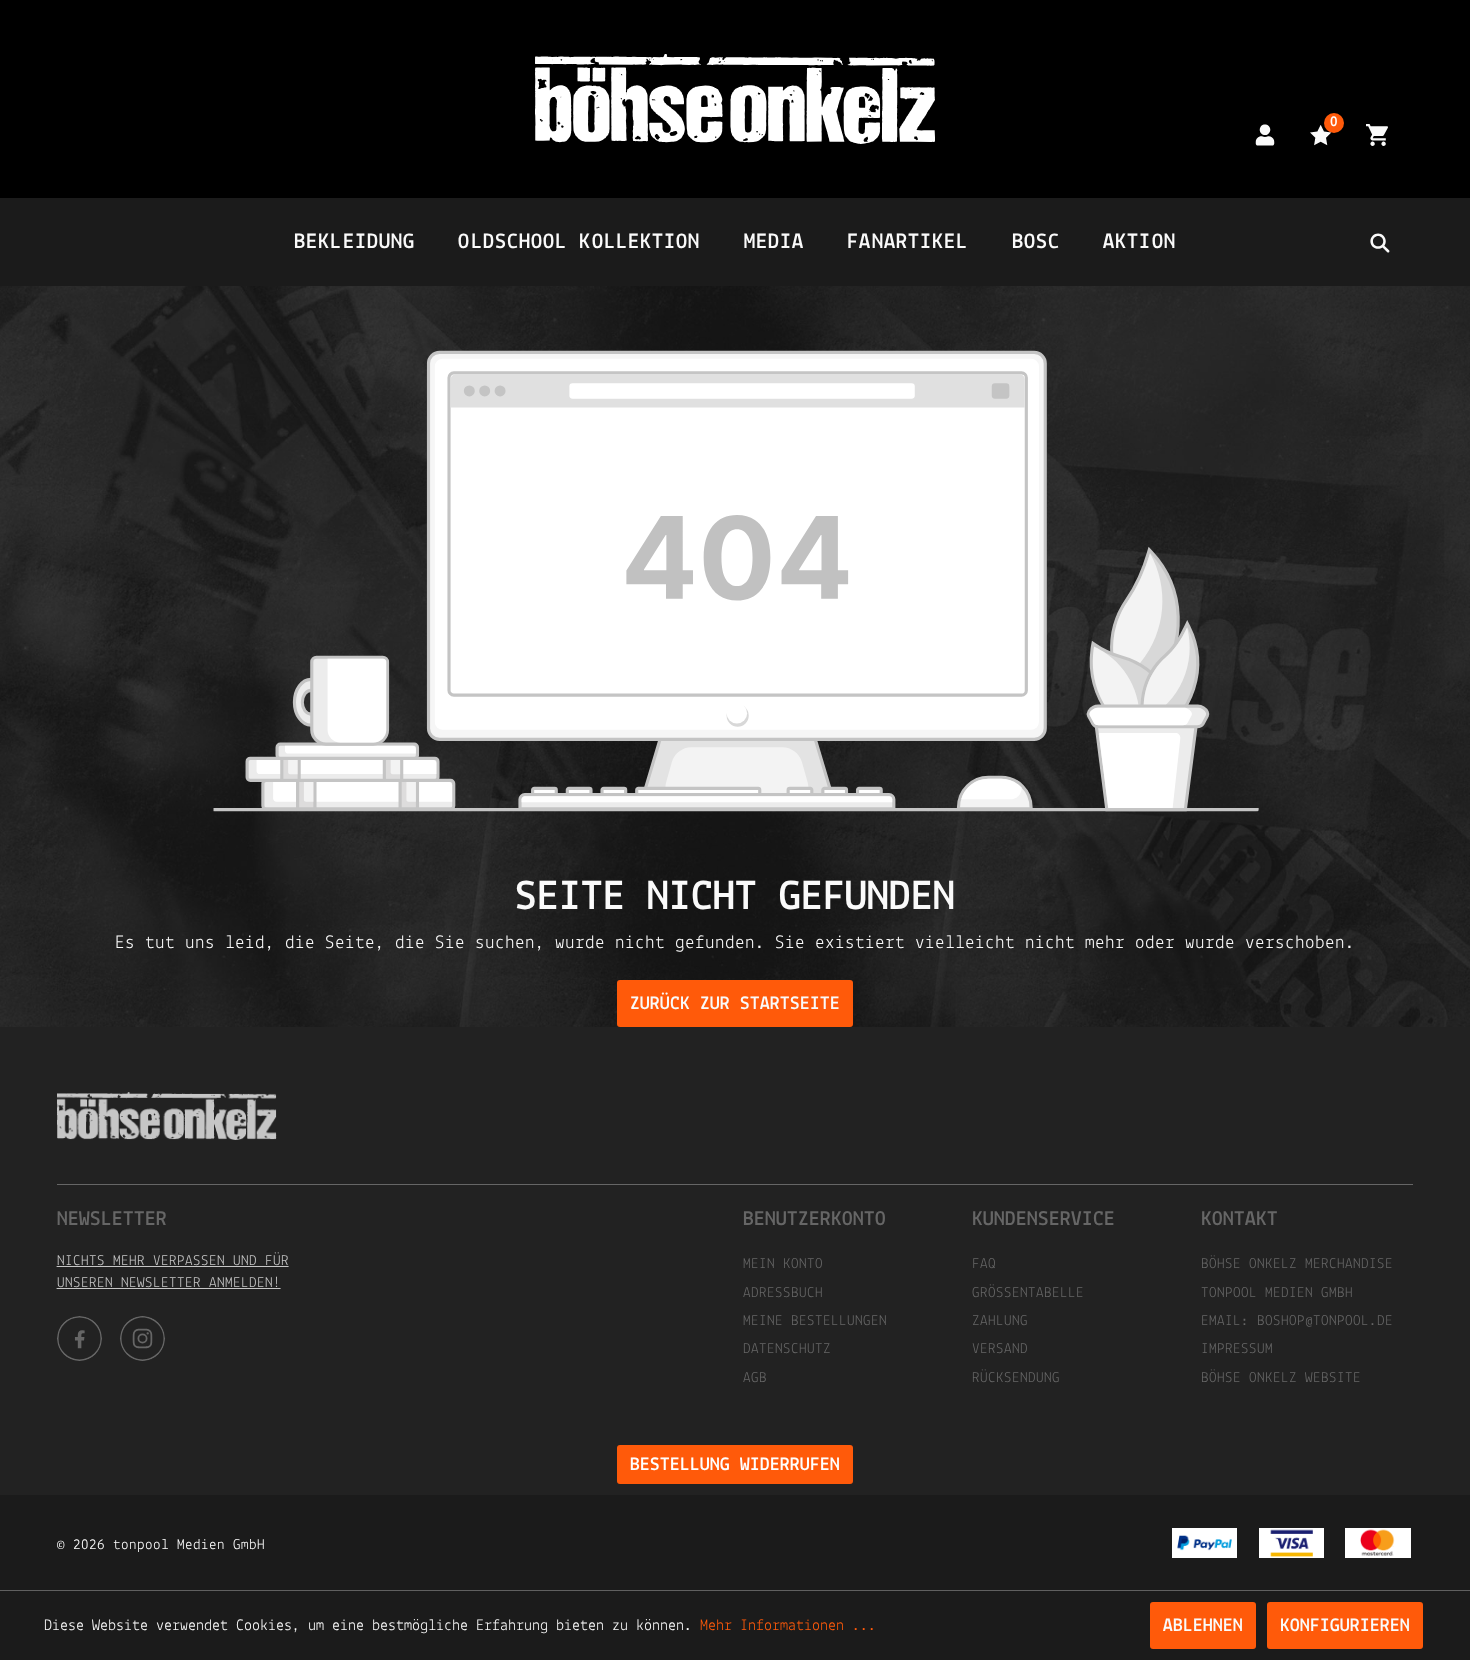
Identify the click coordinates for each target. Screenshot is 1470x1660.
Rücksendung (1016, 1378)
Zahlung (1000, 1321)
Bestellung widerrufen (735, 1465)
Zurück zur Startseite (735, 1004)
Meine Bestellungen (815, 1321)
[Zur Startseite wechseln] (735, 99)
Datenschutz (787, 1349)
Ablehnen (1203, 1626)
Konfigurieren (1345, 1626)
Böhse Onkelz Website (1281, 1378)
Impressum (1237, 1349)
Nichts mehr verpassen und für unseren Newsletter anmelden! (173, 1272)
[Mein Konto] (1265, 134)
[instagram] (142, 1338)
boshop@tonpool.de (1325, 1321)
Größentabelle (1028, 1293)
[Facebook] (79, 1338)
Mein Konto (783, 1264)
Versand (1000, 1349)
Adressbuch (783, 1293)
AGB (755, 1378)
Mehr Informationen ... (788, 1626)
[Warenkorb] (1377, 134)
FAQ (984, 1264)
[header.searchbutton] (1379, 242)
